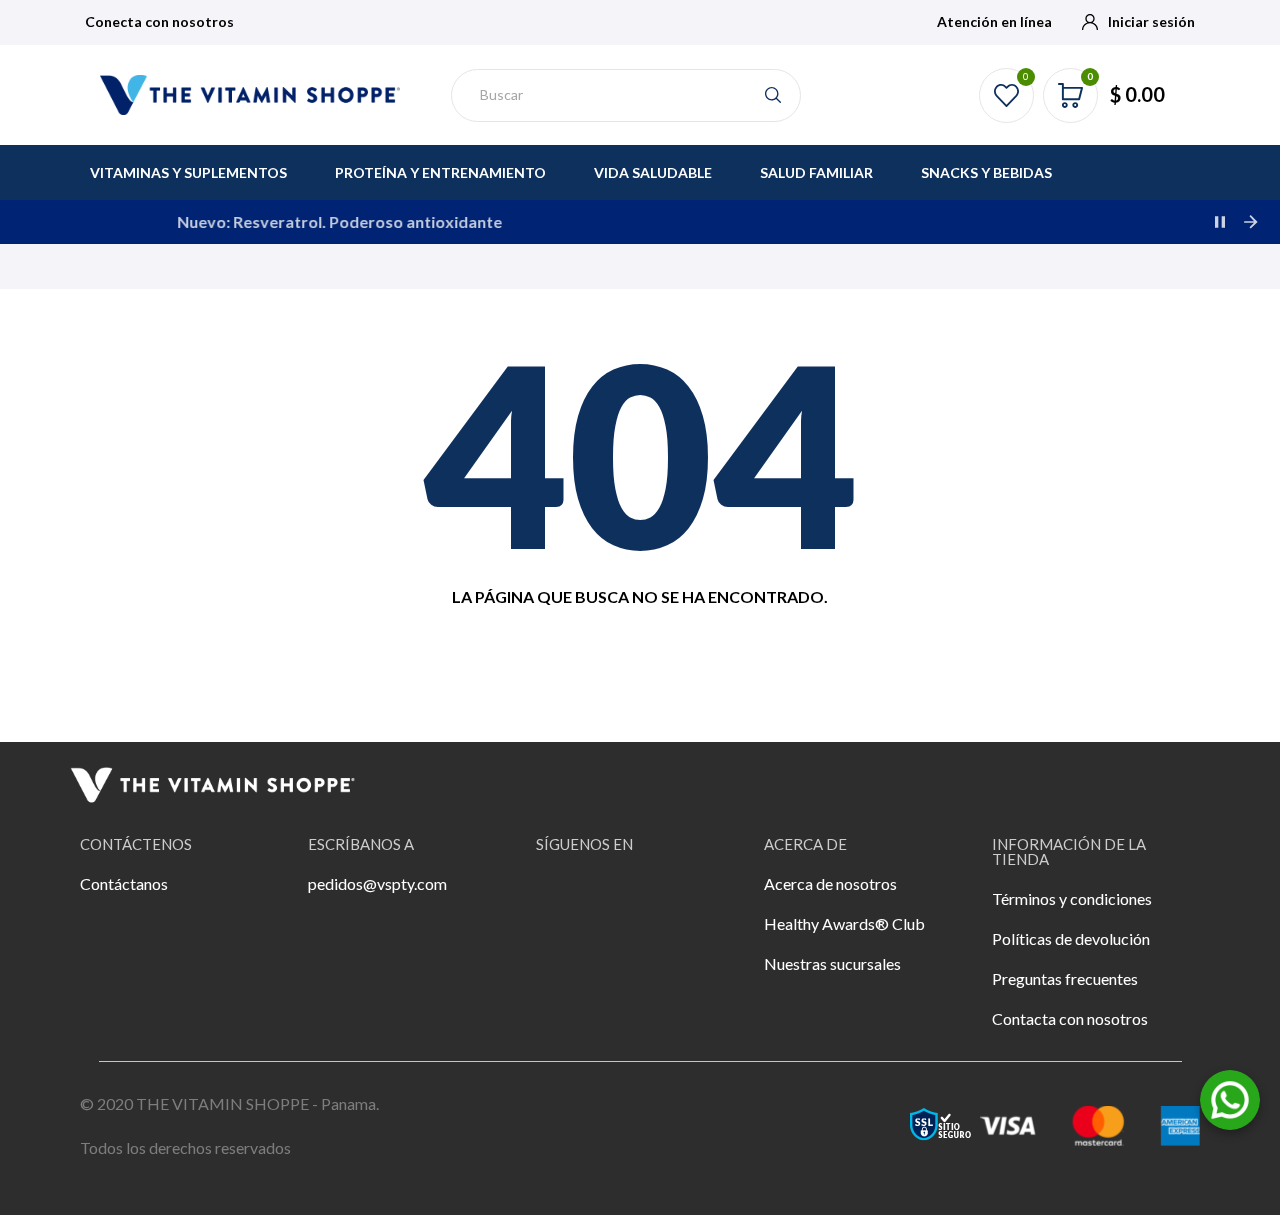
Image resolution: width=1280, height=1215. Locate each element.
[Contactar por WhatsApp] (1230, 1097)
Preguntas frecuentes (1065, 978)
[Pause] (1220, 222)
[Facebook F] (561, 897)
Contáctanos (124, 883)
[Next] (1250, 222)
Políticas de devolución (1071, 938)
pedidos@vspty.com (377, 883)
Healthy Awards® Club (844, 923)
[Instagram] (616, 897)
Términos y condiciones (1072, 898)
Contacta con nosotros (1070, 1018)
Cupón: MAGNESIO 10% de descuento (938, 221)
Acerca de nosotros (830, 883)
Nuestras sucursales (832, 963)
